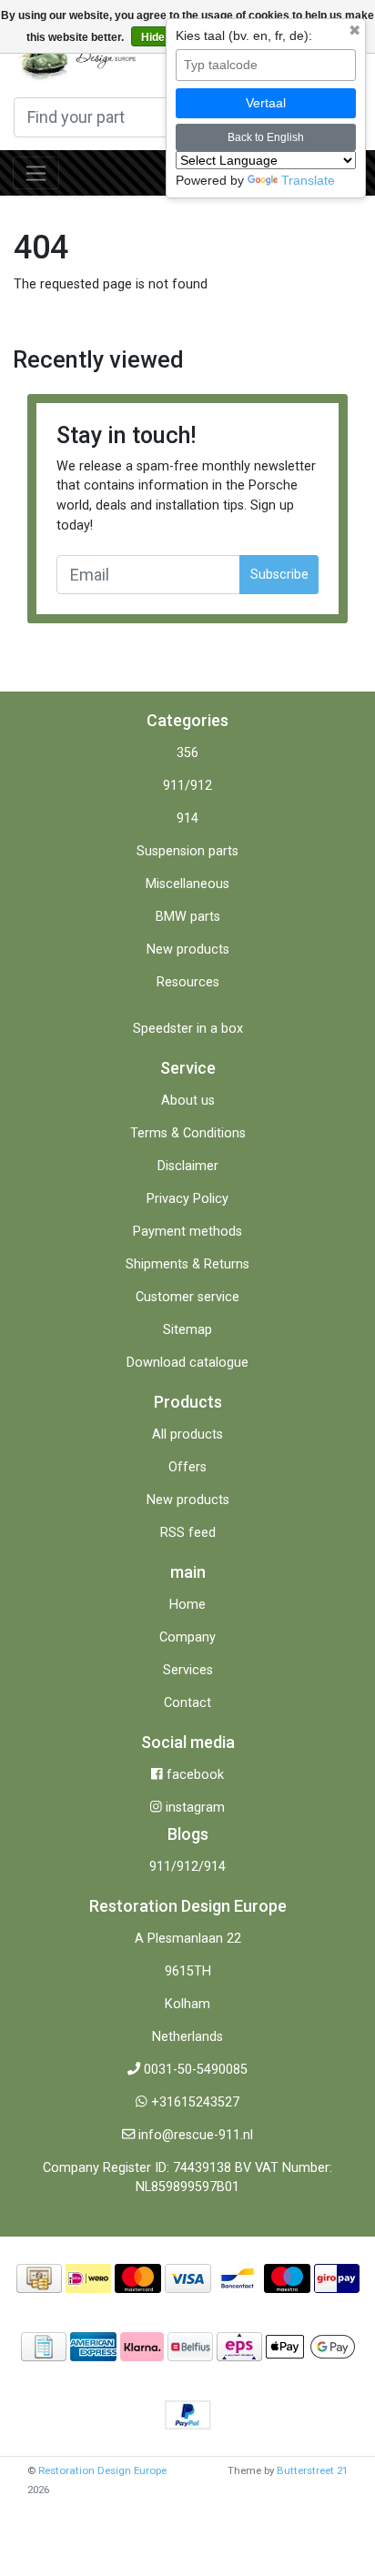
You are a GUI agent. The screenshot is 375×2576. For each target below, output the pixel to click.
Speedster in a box (188, 1029)
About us (188, 1101)
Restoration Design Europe (102, 2470)
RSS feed (188, 1533)
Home (187, 1605)
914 (187, 818)
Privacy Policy (187, 1199)
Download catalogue (187, 1363)
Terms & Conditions (188, 1133)
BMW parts (188, 917)
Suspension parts (187, 851)
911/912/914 (187, 1867)
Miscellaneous (187, 884)
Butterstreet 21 (312, 2470)
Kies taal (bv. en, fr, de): (244, 35)
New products (188, 950)
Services (188, 1670)
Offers (187, 1467)
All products (187, 1434)
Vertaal (266, 103)
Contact (187, 1703)
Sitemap (187, 1330)
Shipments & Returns (187, 1264)
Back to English (266, 137)
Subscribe (279, 575)
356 (187, 753)
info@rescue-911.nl (196, 2135)
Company (187, 1637)
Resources (188, 982)
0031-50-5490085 (196, 2070)
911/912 (187, 786)
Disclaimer (188, 1166)
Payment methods (187, 1232)
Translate (308, 180)
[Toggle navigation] (36, 173)
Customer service (187, 1297)
